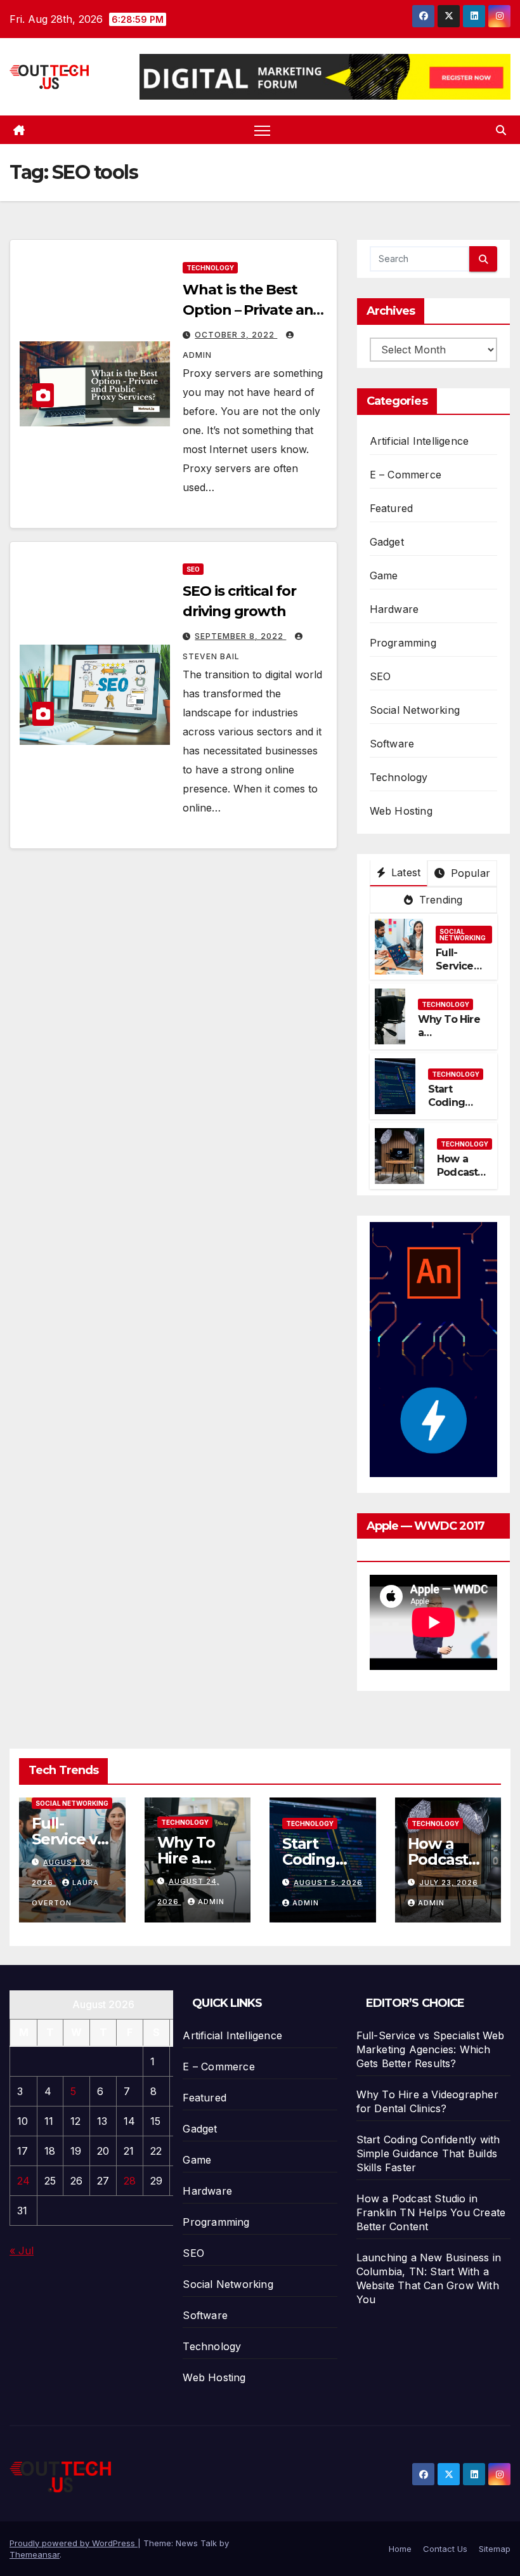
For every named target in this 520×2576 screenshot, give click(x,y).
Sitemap (495, 2549)
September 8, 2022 (240, 636)
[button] (501, 130)
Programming (403, 643)
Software (392, 744)
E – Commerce (406, 475)
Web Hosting (401, 811)
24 (23, 2181)
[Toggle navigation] (262, 130)
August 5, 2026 (328, 1883)
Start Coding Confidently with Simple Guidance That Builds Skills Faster (428, 2153)
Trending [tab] (439, 900)
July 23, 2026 (449, 1883)
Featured (392, 508)
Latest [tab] (404, 872)
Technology (210, 268)
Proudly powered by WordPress (74, 2543)
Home (400, 2549)
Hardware (394, 609)
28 (130, 2181)
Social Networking (415, 710)
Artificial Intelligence (419, 441)
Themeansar (35, 2554)
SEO (193, 569)
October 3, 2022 (236, 335)
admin (211, 1902)
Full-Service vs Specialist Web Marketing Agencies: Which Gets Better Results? (431, 2049)
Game (384, 575)
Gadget (387, 542)
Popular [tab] (469, 873)
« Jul (22, 2251)
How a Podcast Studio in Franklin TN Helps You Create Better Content (431, 2212)
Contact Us (445, 2549)
